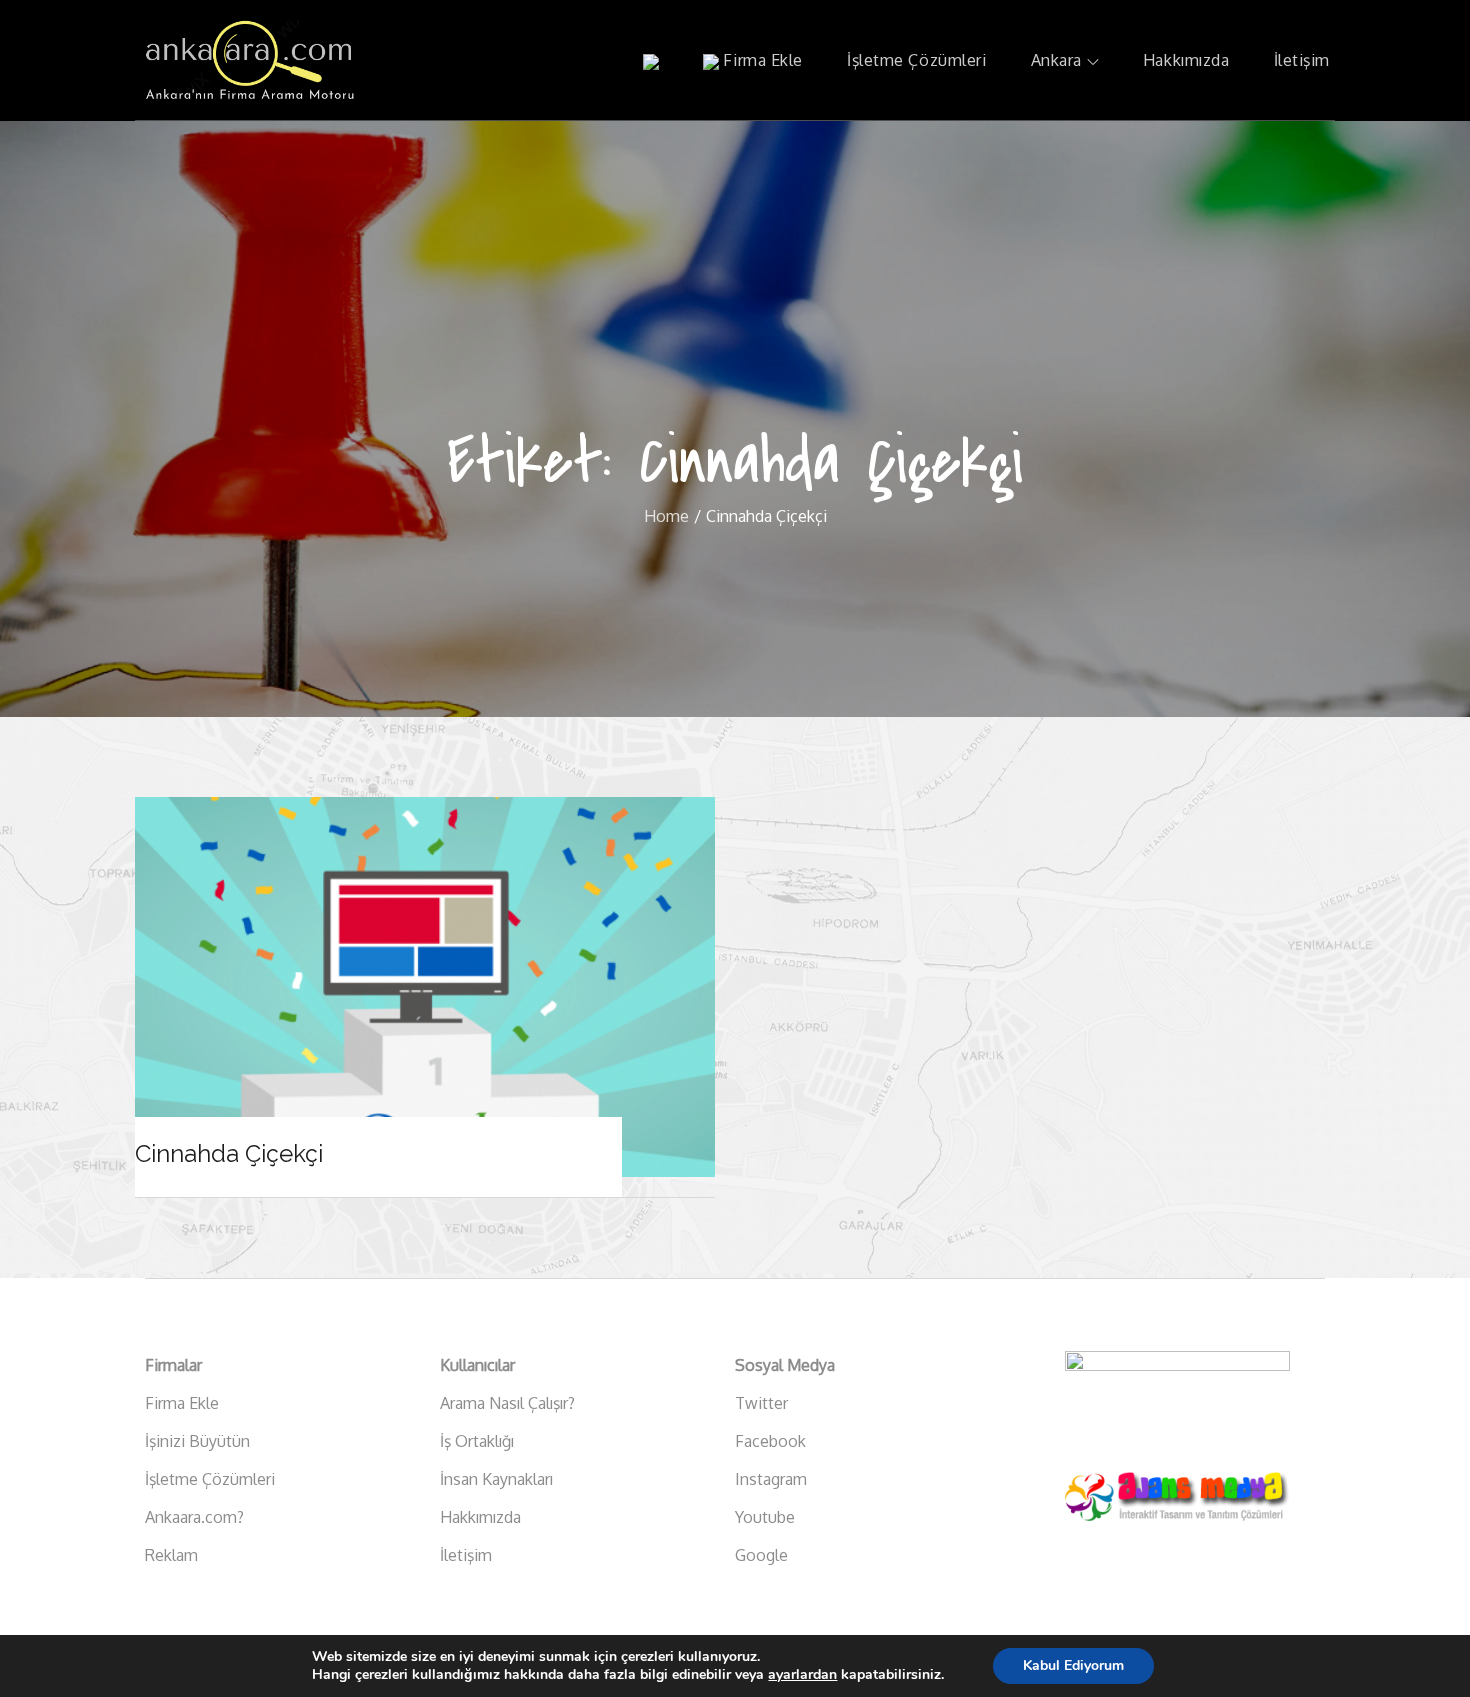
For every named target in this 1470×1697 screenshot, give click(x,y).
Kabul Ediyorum (1073, 1665)
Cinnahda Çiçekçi (229, 1153)
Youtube (765, 1517)
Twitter (761, 1403)
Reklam (171, 1555)
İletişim (1302, 60)
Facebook (770, 1441)
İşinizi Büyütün (197, 1441)
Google (761, 1555)
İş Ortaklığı (477, 1441)
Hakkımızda (1186, 60)
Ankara (1056, 60)
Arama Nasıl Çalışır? (507, 1403)
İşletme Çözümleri (917, 60)
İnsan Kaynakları (496, 1479)
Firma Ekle (761, 60)
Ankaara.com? (194, 1517)
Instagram (771, 1479)
